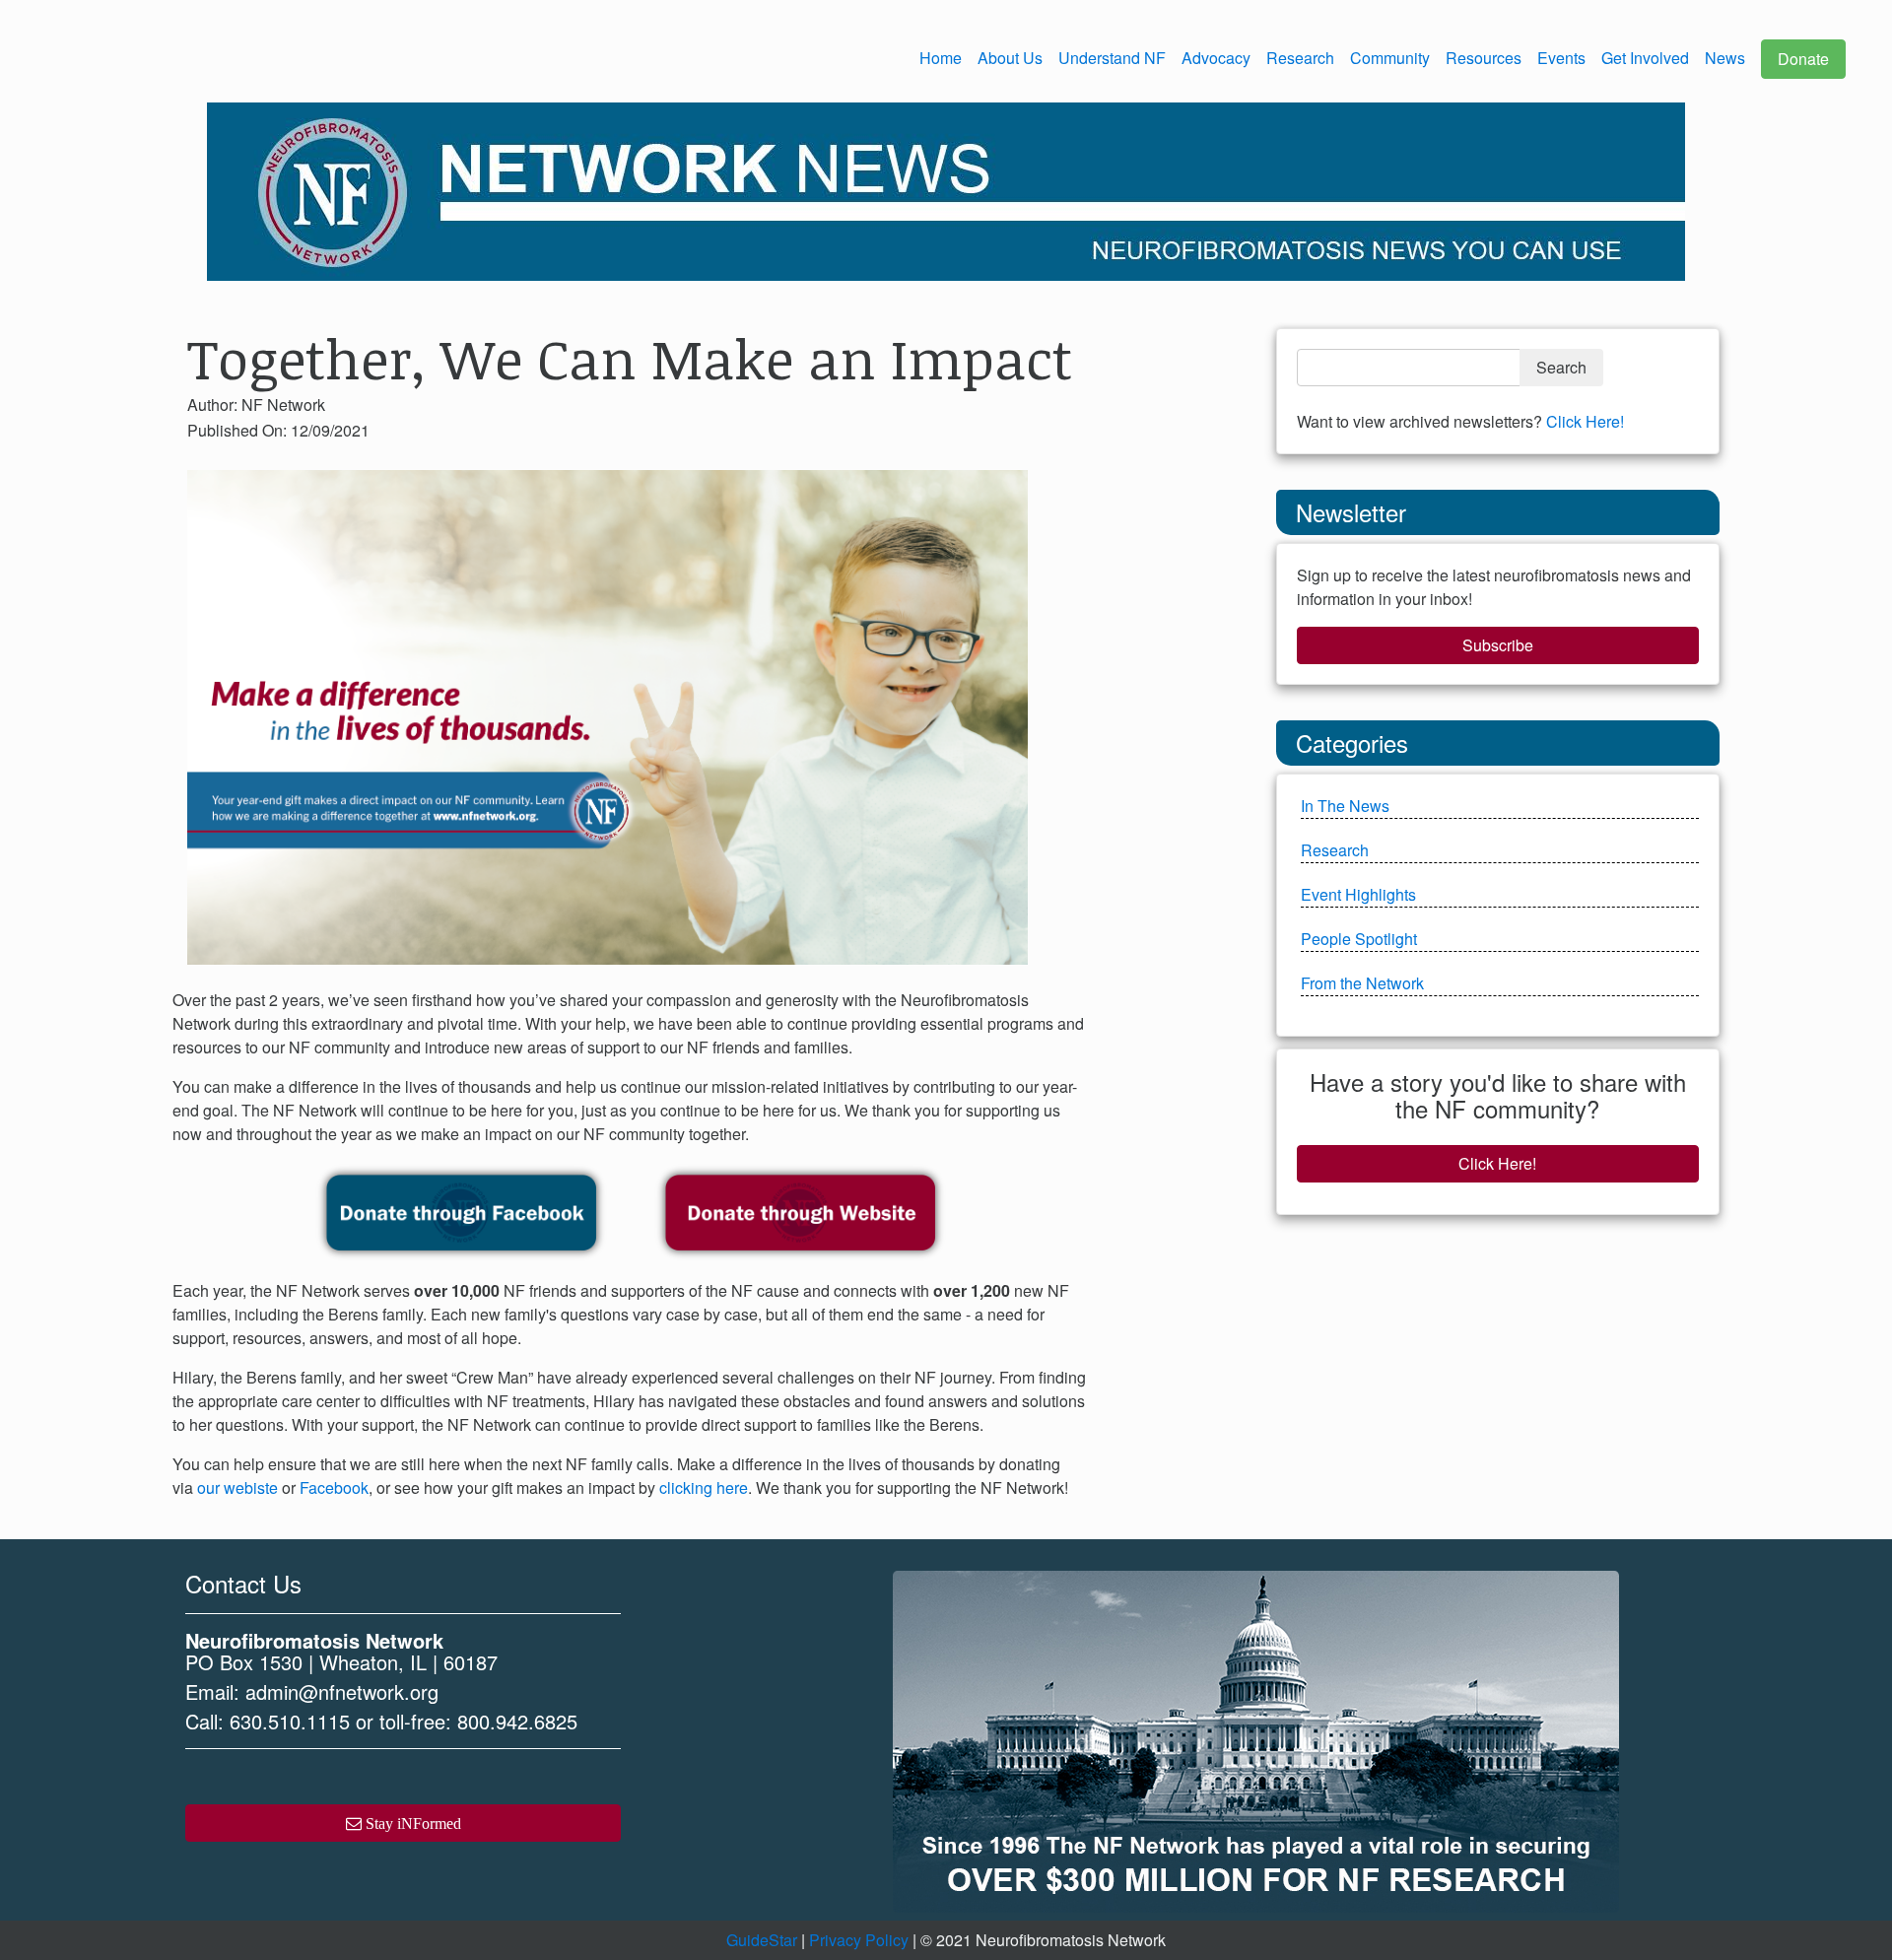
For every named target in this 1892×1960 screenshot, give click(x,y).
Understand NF (1112, 58)
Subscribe (1498, 645)
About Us (1010, 58)
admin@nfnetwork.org (342, 1691)
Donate (1803, 59)
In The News (1345, 806)
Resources (1484, 58)
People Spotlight (1359, 939)
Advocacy (1216, 58)
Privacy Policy (859, 1940)
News (1725, 58)
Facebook (334, 1487)
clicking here (704, 1487)
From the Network (1362, 983)
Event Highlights (1358, 894)
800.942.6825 (517, 1721)
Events (1561, 58)
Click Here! (1585, 421)
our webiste (237, 1487)
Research (1300, 58)
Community (1390, 58)
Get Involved (1645, 58)
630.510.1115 (290, 1721)
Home (941, 58)
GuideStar (762, 1940)
